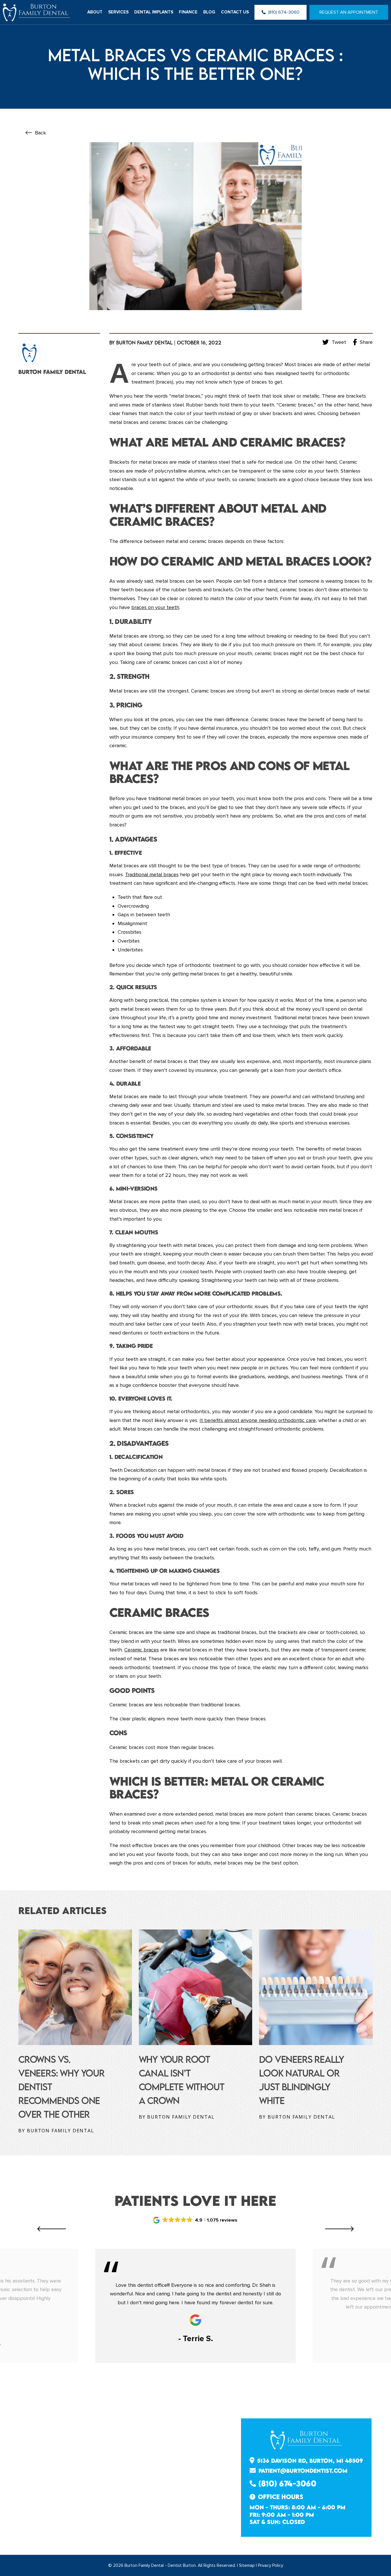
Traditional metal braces (152, 874)
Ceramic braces (142, 1650)
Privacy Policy (270, 2565)
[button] (195, 2220)
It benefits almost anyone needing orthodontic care (258, 1420)
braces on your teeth (155, 607)
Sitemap (247, 2565)
